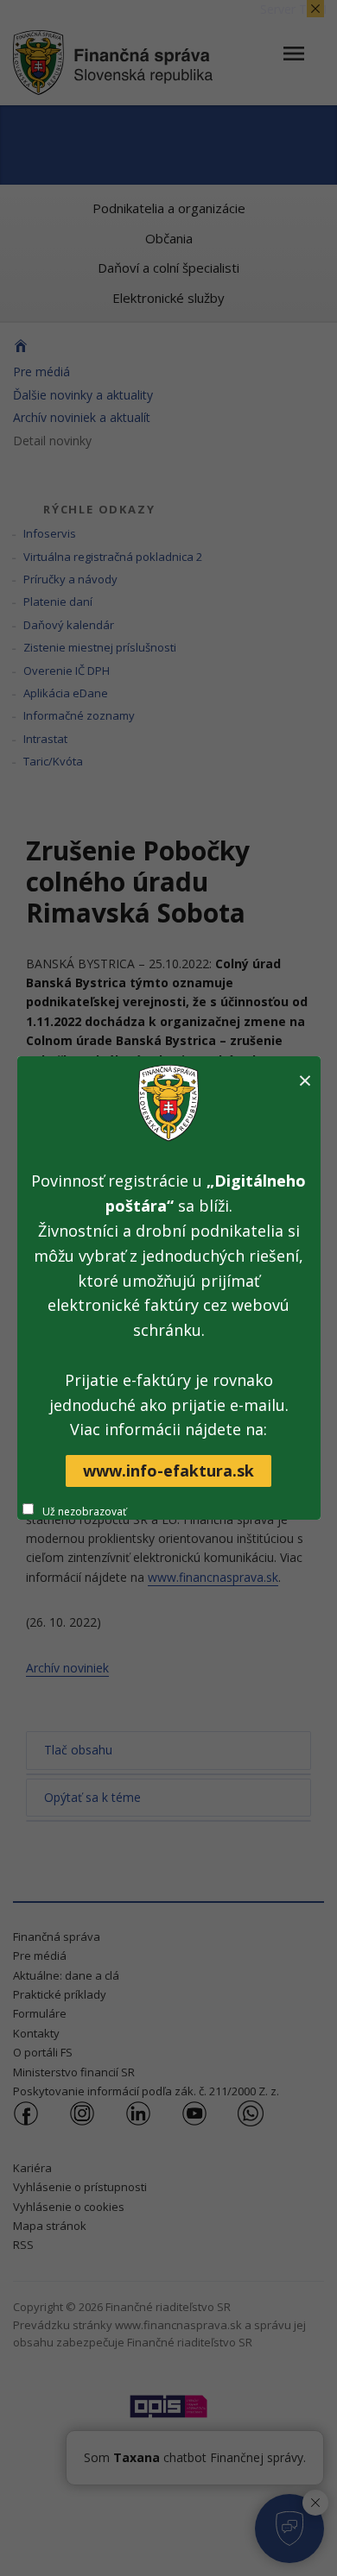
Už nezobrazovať (84, 1512)
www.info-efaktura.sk (168, 1471)
